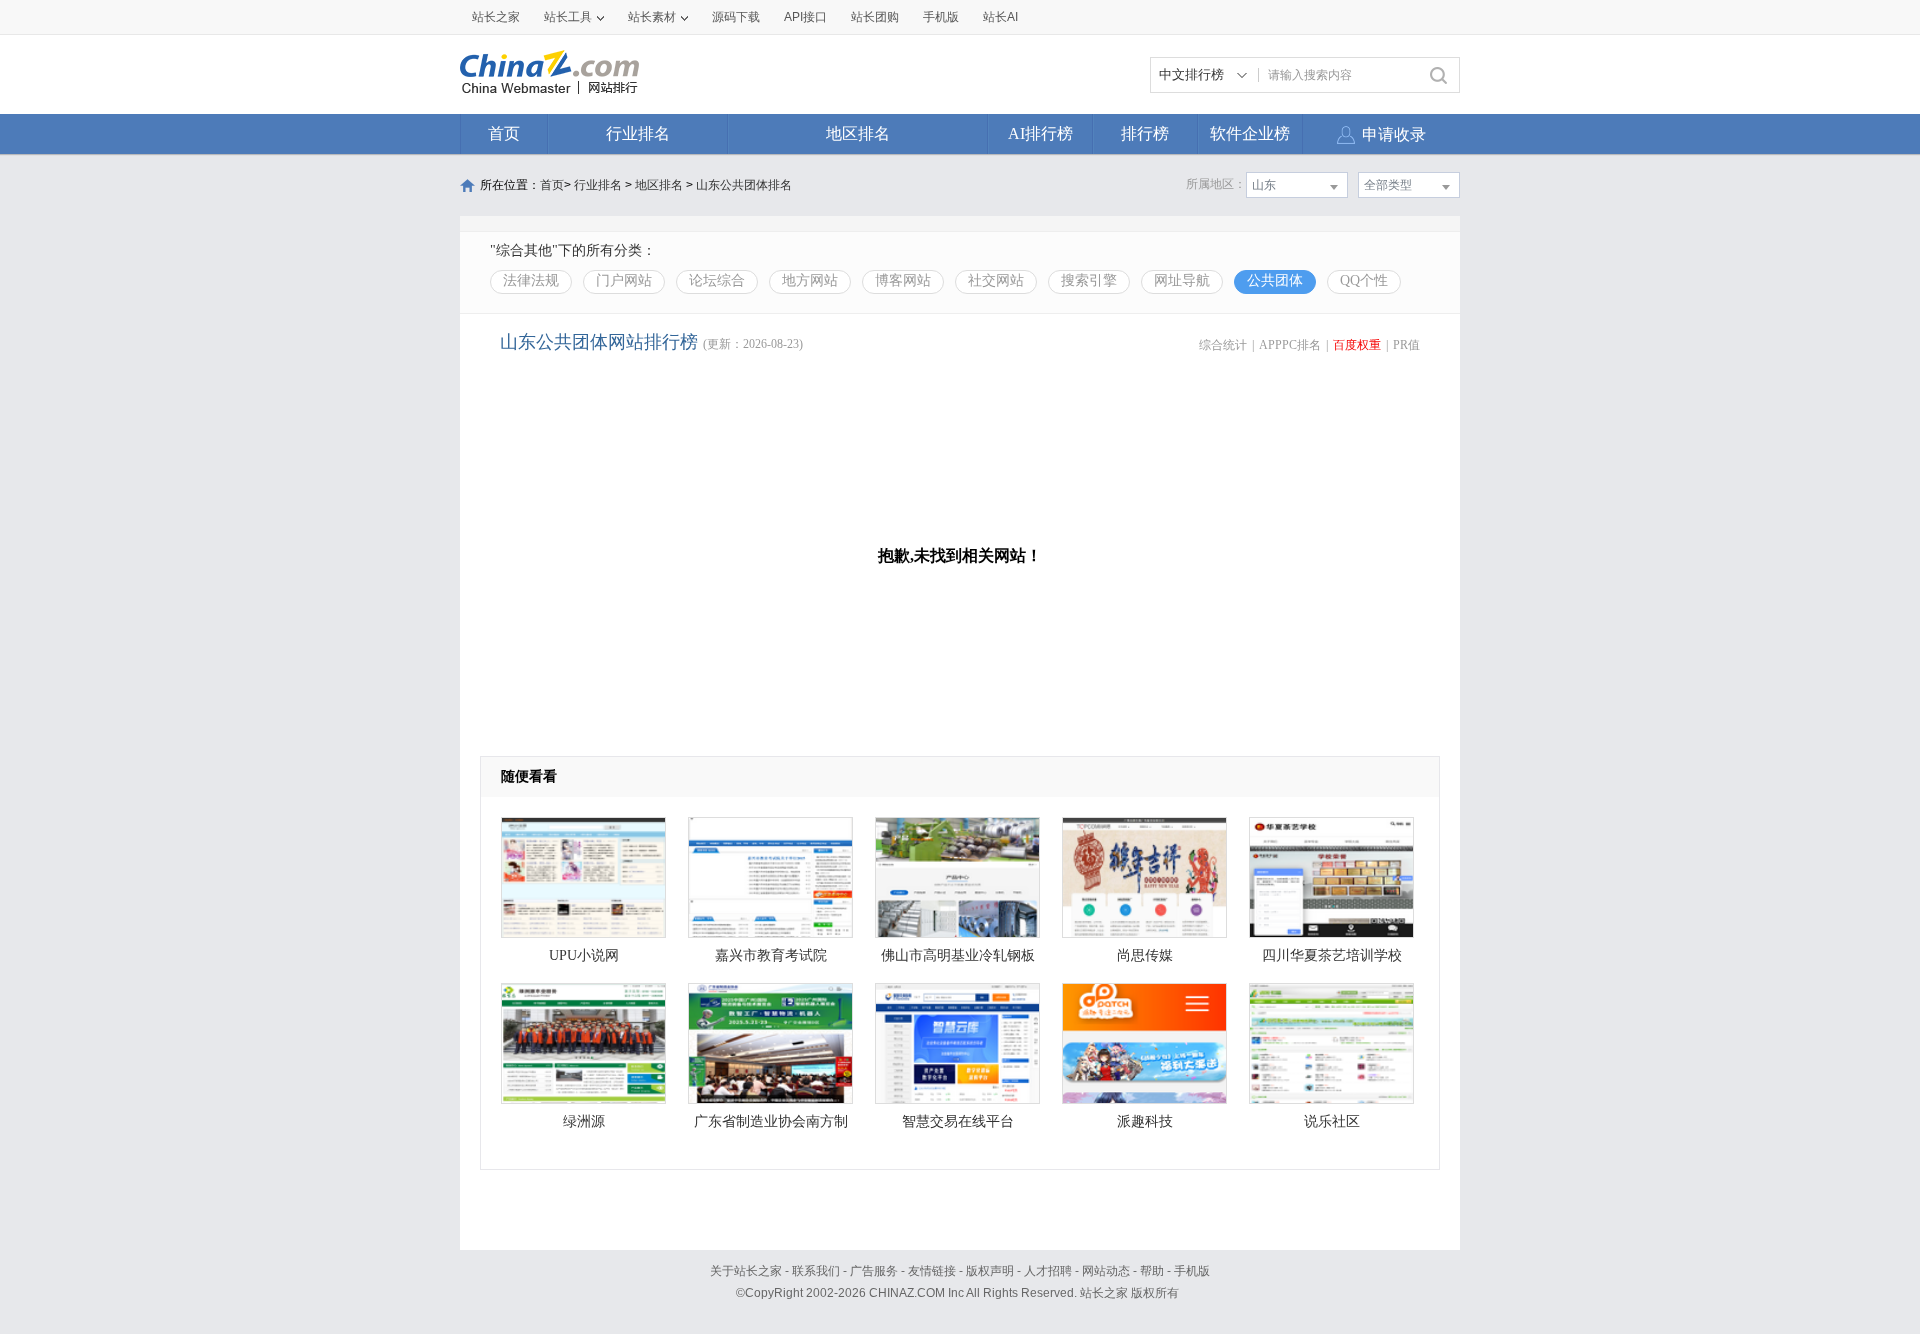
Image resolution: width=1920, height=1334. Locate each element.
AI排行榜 (1040, 133)
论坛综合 (717, 280)
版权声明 (990, 1271)
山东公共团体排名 (744, 185)
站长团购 (875, 17)
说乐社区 (1332, 1121)
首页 (504, 133)
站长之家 (496, 17)
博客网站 (903, 280)
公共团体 (1275, 280)
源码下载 (736, 17)
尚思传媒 (1145, 955)
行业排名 (638, 133)
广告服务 (874, 1271)
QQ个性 (1364, 280)
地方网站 (810, 280)
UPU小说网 (584, 955)
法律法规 (531, 280)
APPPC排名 (1290, 345)
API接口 (805, 17)
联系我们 (816, 1271)
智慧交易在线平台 (958, 1121)
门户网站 (624, 280)
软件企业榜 (1250, 133)
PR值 (1406, 345)
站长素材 (652, 17)
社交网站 (996, 280)
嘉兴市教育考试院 (771, 955)
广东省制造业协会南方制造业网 (771, 1126)
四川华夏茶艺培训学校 (1332, 955)
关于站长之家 (746, 1271)
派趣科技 (1145, 1121)
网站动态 (1106, 1271)
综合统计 (1223, 345)
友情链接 (932, 1271)
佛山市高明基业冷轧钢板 (958, 955)
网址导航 (1182, 280)
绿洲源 (584, 1121)
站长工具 (568, 17)
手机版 (1192, 1271)
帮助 (1152, 1271)
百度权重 (1357, 345)
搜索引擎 (1089, 280)
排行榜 (1145, 133)
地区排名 (858, 133)
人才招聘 (1048, 1271)
